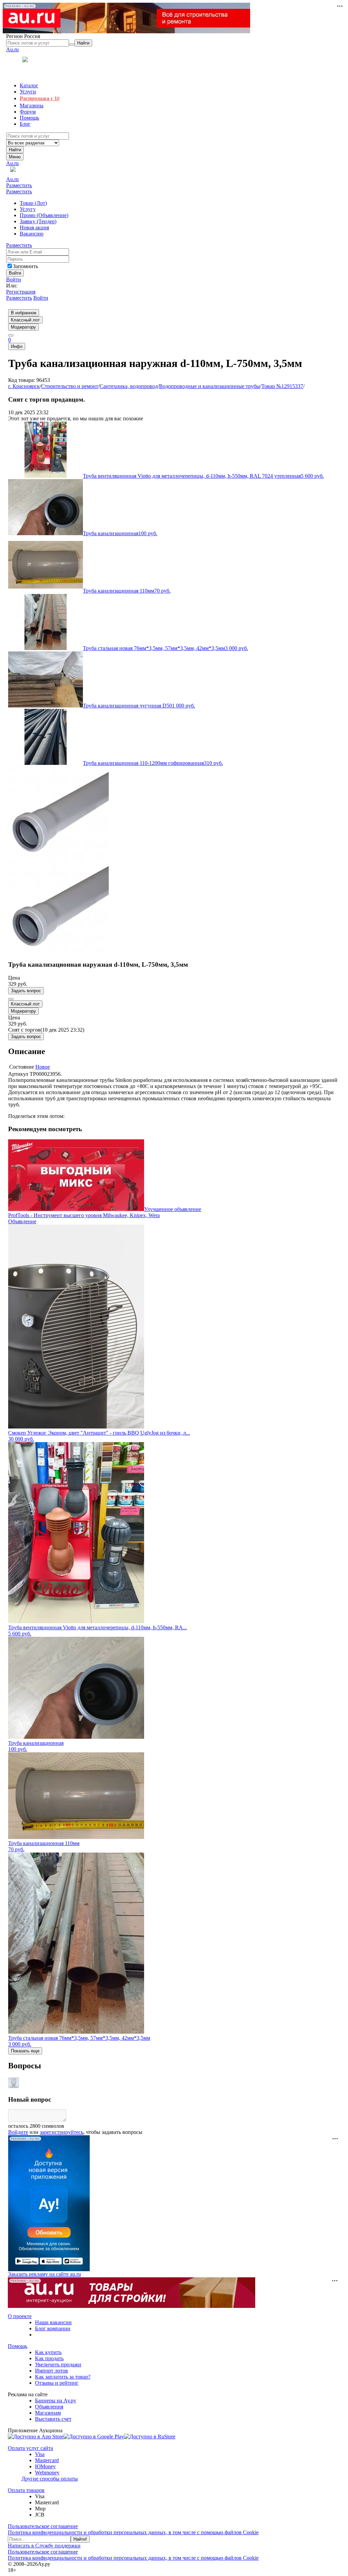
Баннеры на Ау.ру (56, 2400)
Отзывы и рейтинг (57, 2383)
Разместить (19, 185)
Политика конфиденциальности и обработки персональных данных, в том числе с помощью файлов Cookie (133, 2532)
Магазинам (48, 2413)
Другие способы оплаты (50, 2479)
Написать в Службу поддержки (44, 2546)
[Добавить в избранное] (11, 999)
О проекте (20, 2316)
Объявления (49, 2407)
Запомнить (25, 266)
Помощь (18, 2346)
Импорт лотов (51, 2371)
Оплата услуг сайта (30, 2448)
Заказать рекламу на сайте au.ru (45, 2274)
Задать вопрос (26, 991)
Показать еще (25, 2051)
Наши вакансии (53, 2322)
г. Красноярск (24, 386)
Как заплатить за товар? (63, 2377)
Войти (14, 279)
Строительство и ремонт (70, 386)
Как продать (49, 2358)
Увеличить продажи (58, 2364)
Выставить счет (53, 2419)
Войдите (18, 2132)
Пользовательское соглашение (43, 2526)
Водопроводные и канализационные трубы (210, 386)
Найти (15, 150)
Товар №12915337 (282, 386)
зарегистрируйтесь (62, 2132)
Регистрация (21, 292)
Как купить (48, 2352)
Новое (43, 1067)
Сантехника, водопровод (129, 386)
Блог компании (53, 2328)
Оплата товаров (26, 2490)
